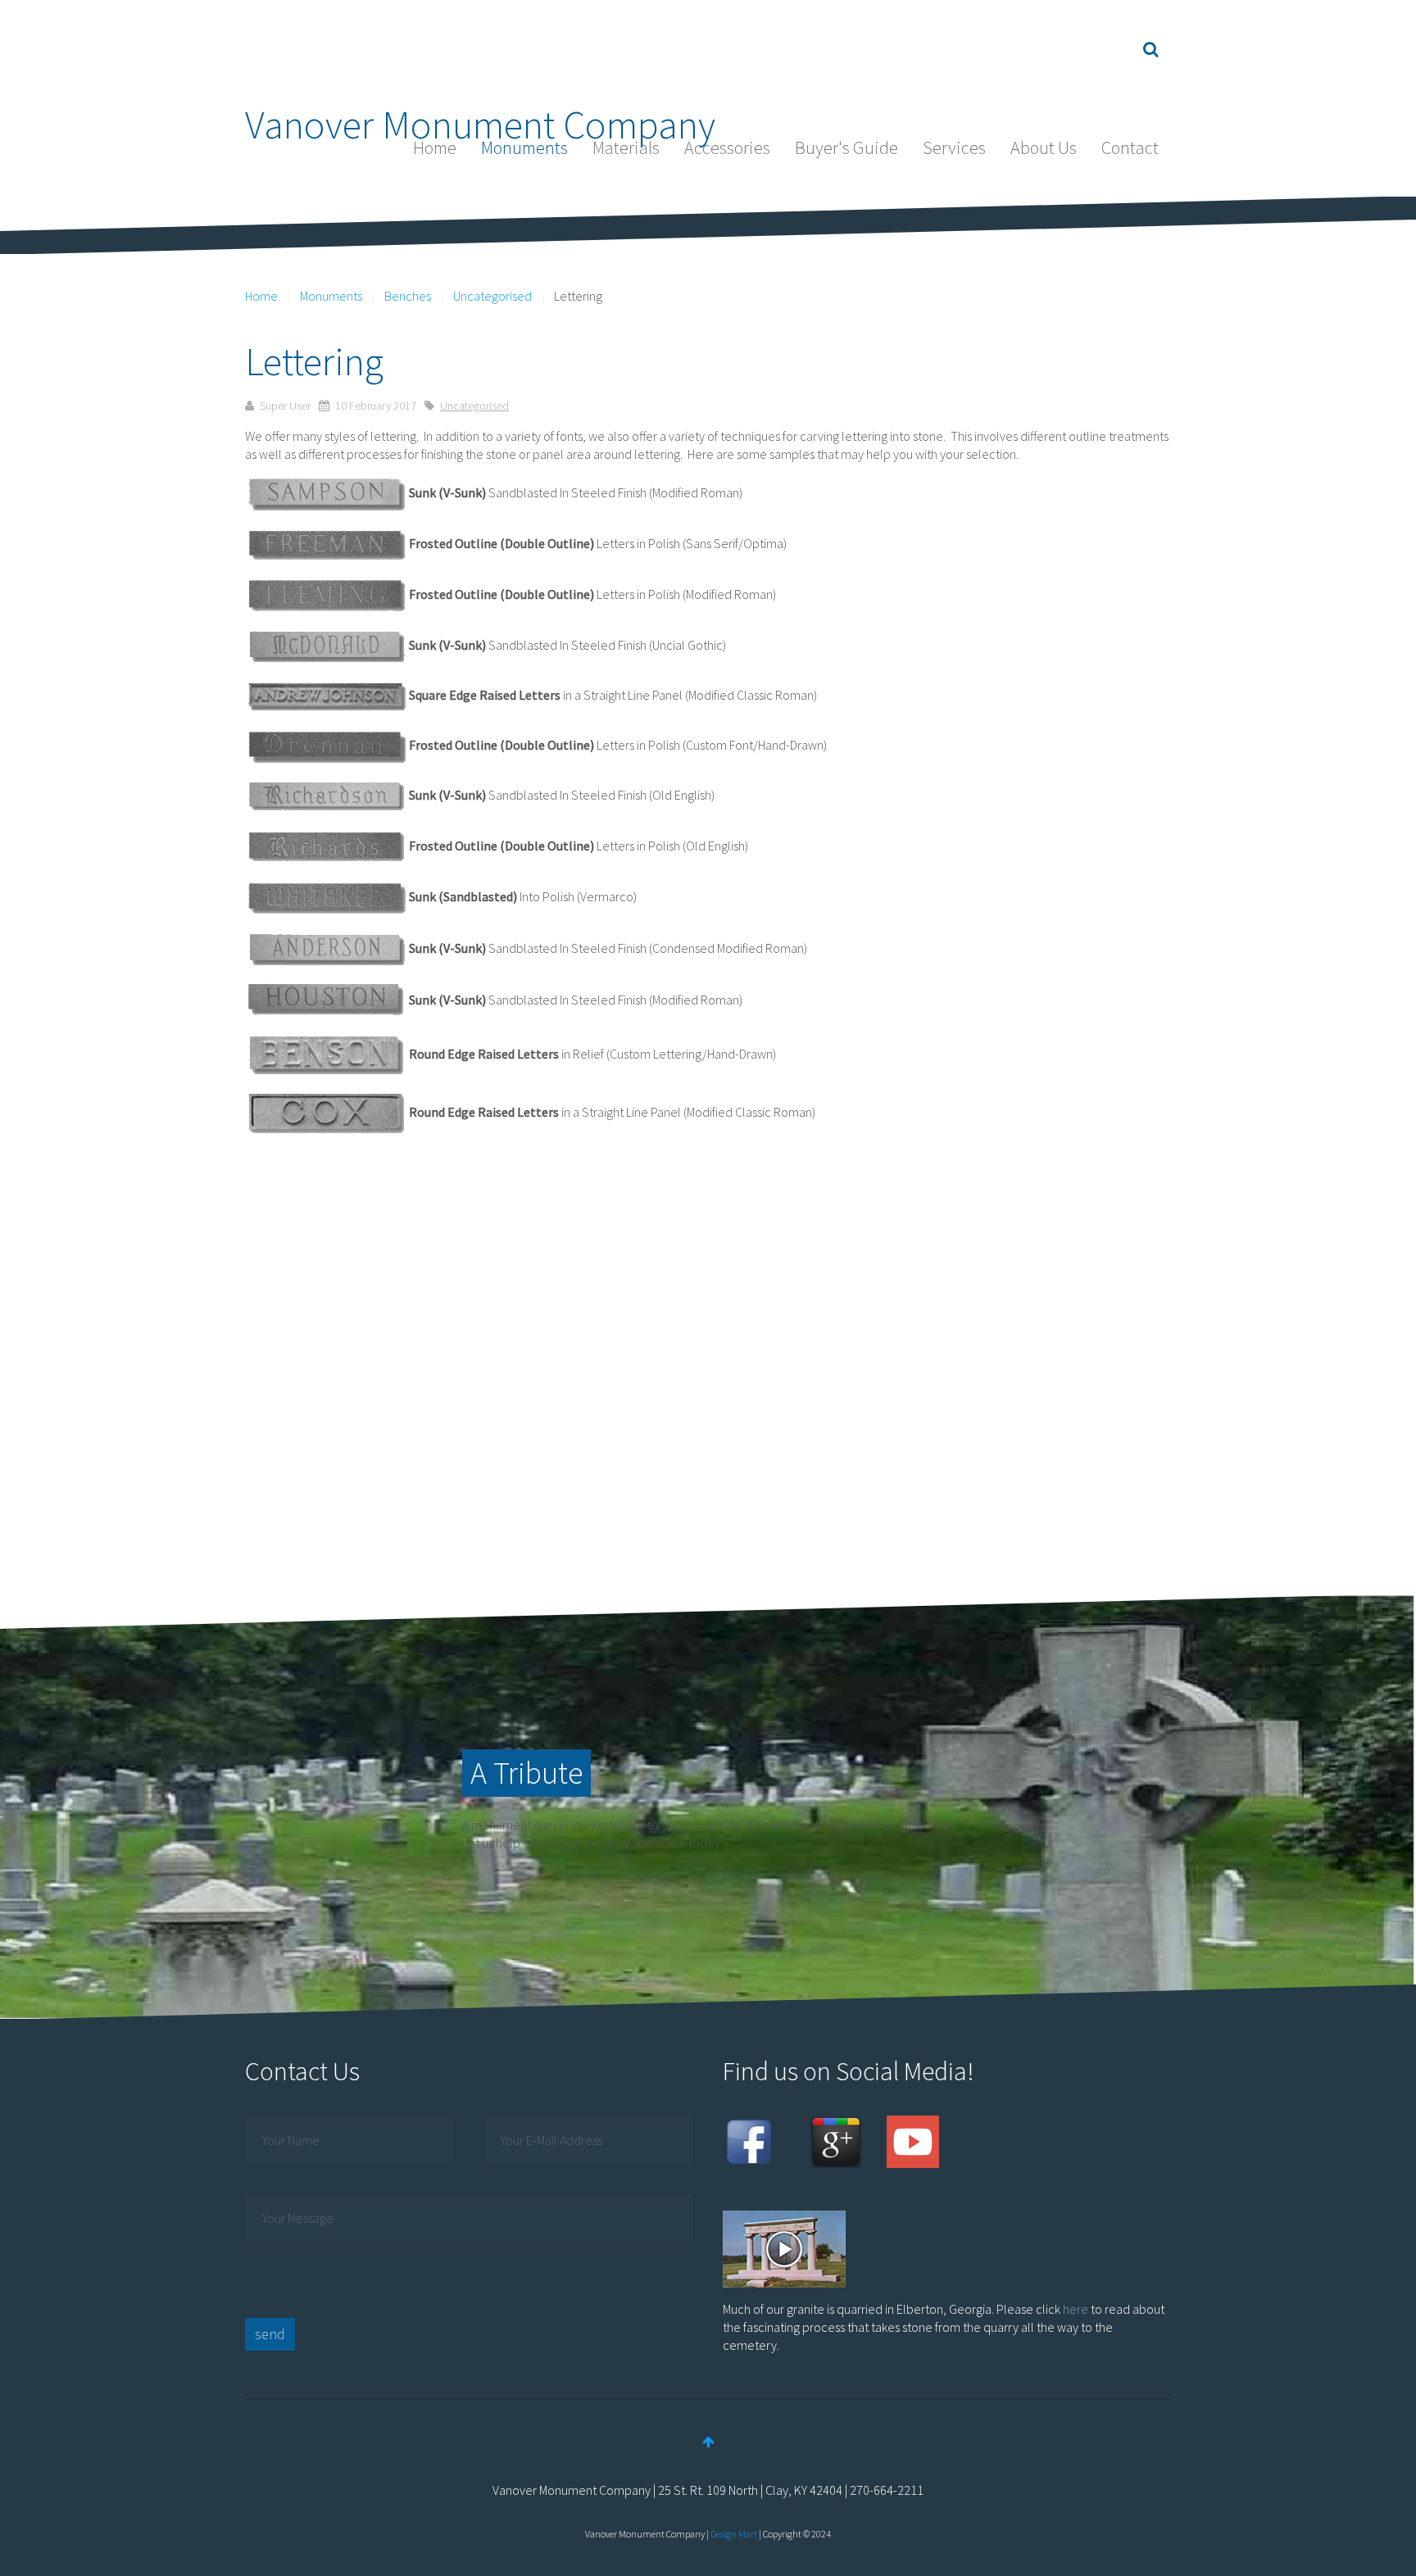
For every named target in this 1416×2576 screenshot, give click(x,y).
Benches (408, 296)
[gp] (836, 2140)
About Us (1044, 147)
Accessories (727, 147)
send (270, 2334)
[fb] (749, 2140)
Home (435, 147)
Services (954, 147)
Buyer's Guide (846, 147)
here (1076, 2309)
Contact (1130, 147)
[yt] (913, 2140)
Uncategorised (492, 296)
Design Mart (734, 2534)
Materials (626, 147)
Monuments (524, 147)
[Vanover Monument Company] (480, 49)
